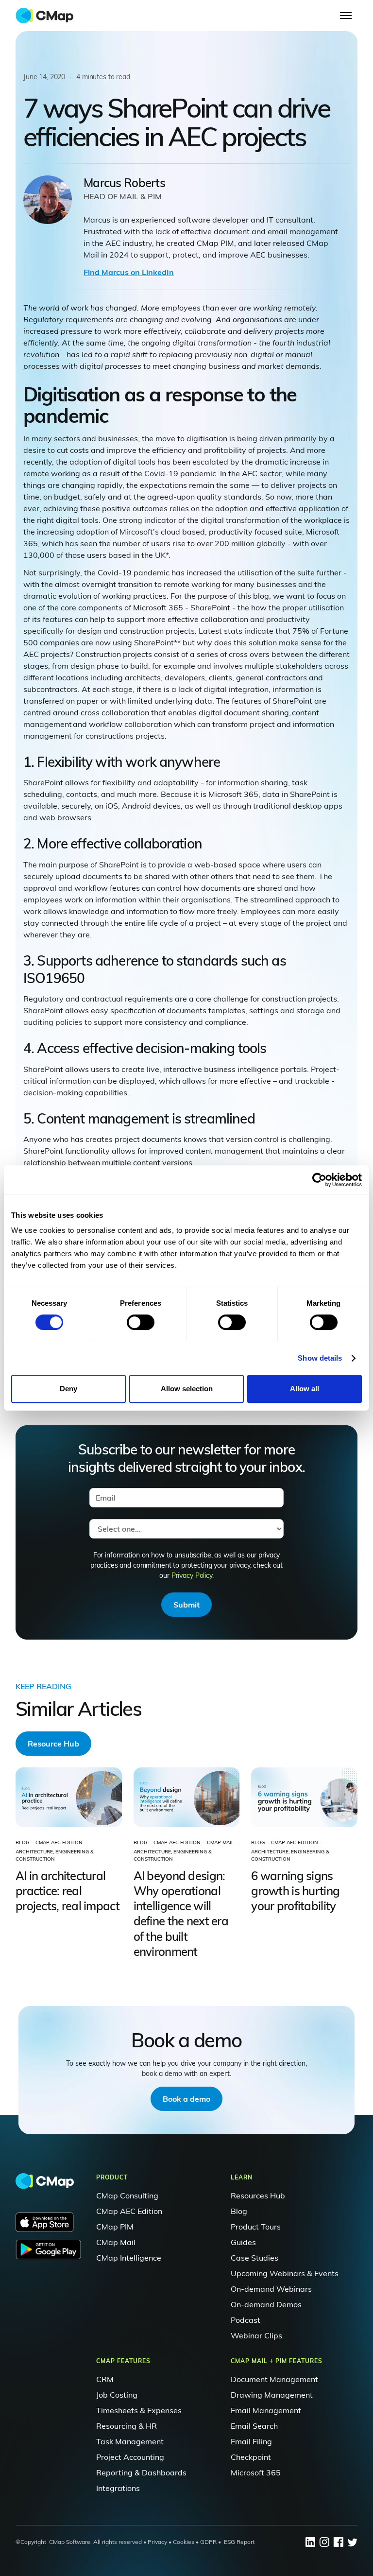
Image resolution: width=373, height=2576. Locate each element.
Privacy (157, 2542)
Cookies (183, 2542)
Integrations (118, 2488)
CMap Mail (116, 2242)
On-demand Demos (266, 2304)
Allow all (305, 1389)
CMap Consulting (127, 2196)
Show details (320, 1358)
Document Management (274, 2379)
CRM (105, 2379)
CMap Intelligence (129, 2258)
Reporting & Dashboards (141, 2472)
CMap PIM (115, 2227)
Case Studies (254, 2258)
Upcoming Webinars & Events (285, 2273)
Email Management (266, 2410)
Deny (68, 1389)
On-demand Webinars (271, 2289)
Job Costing (117, 2395)
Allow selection (187, 1389)
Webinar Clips (256, 2335)
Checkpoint (251, 2457)
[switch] (141, 1322)
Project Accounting (130, 2457)
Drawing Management (272, 2395)
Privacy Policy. (193, 1575)
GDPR (208, 2542)
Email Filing (251, 2441)
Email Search (254, 2426)
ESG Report (239, 2542)
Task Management (130, 2441)
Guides (243, 2242)
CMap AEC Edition (129, 2211)
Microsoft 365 (256, 2472)
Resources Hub (258, 2196)
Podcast (246, 2320)
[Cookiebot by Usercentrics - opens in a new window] (319, 1180)
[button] (346, 16)
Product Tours (256, 2227)
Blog (239, 2211)
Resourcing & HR (127, 2426)
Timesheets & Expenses (139, 2410)
